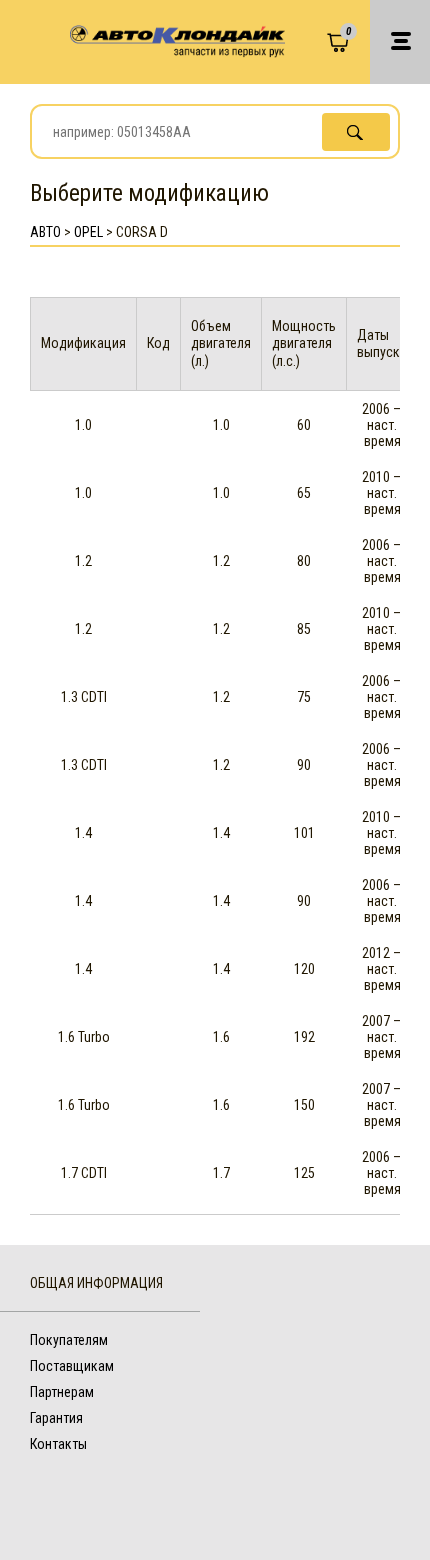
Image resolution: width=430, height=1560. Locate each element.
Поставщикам (72, 1366)
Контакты (58, 1444)
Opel (88, 232)
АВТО (45, 232)
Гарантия (56, 1418)
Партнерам (62, 1392)
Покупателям (69, 1340)
